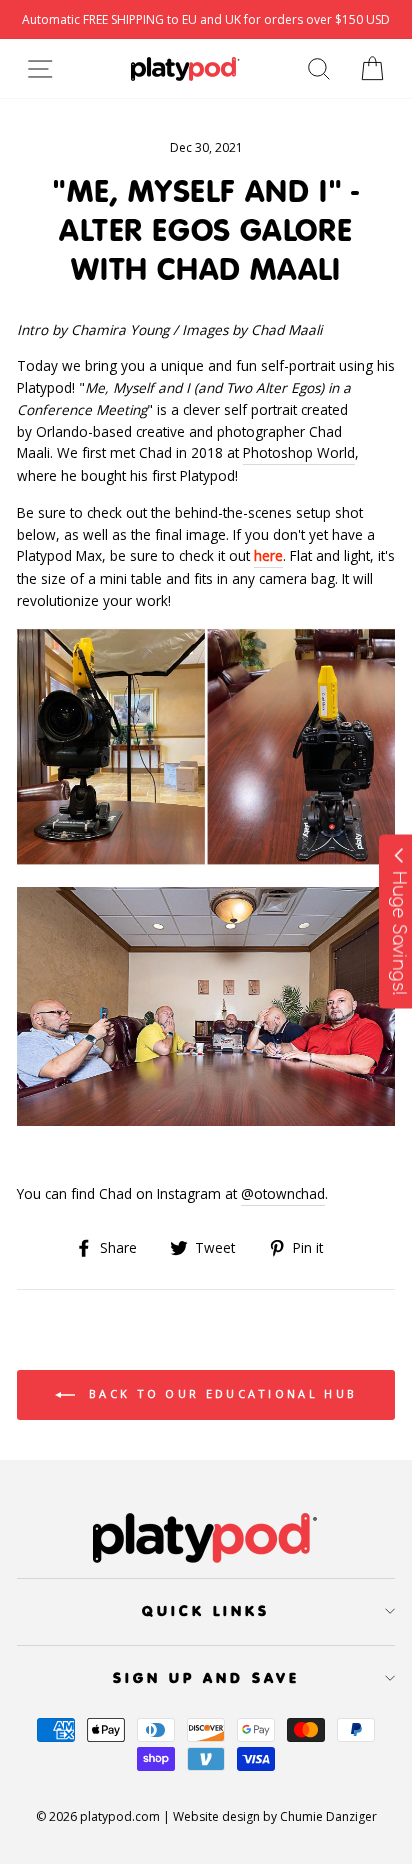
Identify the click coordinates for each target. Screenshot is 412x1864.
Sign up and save (206, 1678)
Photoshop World (299, 452)
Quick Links (206, 1611)
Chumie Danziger (328, 1816)
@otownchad (283, 1193)
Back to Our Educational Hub (220, 1393)
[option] (206, 19)
